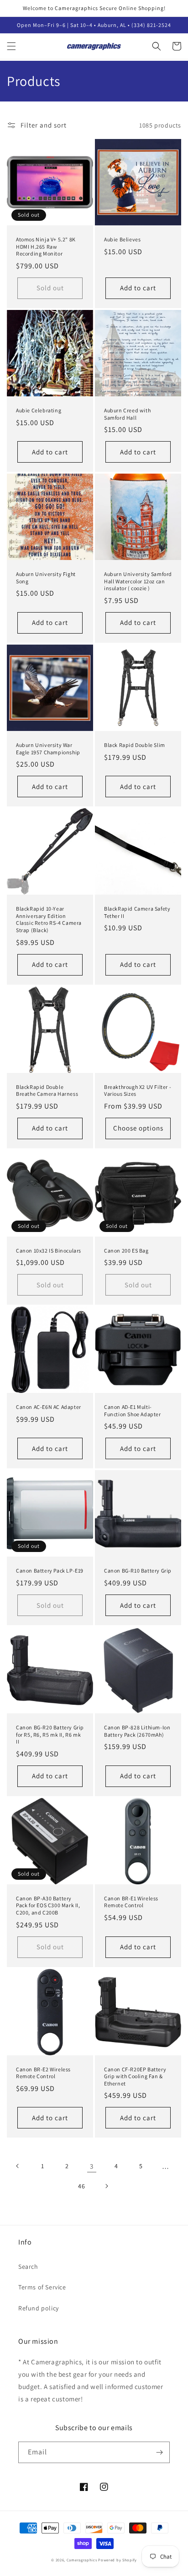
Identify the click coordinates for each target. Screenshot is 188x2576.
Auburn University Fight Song (46, 578)
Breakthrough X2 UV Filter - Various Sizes (138, 1091)
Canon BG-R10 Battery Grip (138, 1571)
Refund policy (39, 2308)
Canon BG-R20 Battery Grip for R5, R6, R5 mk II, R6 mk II (50, 1734)
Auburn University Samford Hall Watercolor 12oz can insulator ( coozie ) (138, 581)
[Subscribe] (159, 2452)
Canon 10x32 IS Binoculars (49, 1251)
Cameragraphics (82, 2560)
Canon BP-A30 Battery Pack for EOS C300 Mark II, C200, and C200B (48, 1905)
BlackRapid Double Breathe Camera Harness (47, 1091)
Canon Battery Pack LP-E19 (50, 1571)
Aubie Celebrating (39, 410)
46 (81, 2186)
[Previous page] (18, 2166)
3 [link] (92, 2166)
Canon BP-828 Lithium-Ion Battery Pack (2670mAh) (137, 1731)
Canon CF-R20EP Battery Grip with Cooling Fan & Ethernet (135, 2076)
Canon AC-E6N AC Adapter (49, 1407)
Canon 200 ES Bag (126, 1251)
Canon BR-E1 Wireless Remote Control (131, 1902)
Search (28, 2267)
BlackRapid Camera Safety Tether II (137, 912)
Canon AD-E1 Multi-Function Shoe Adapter (133, 1411)
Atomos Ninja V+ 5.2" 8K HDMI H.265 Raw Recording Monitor (46, 246)
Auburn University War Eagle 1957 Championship (48, 749)
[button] (11, 46)
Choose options (138, 1128)
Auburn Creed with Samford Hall (127, 414)
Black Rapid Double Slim (135, 745)
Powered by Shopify (117, 2560)
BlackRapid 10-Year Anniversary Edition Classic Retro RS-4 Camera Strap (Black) (49, 919)
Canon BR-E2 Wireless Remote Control (43, 2073)
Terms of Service (42, 2287)
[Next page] (106, 2186)
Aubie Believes (122, 239)
